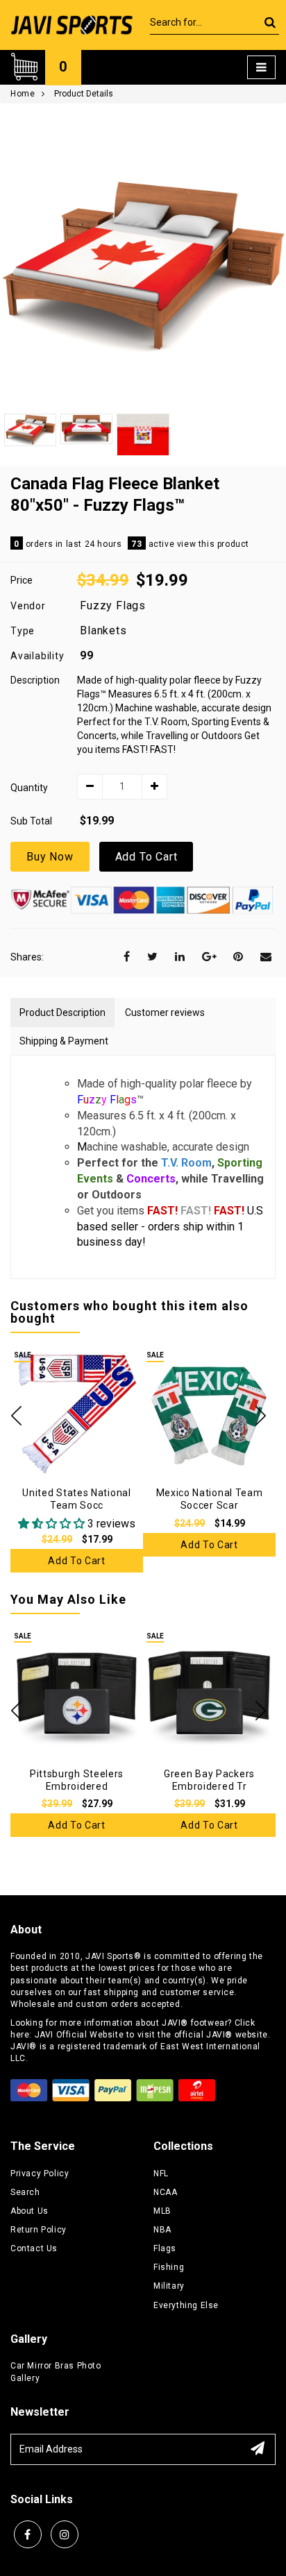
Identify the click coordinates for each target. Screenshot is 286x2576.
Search (25, 2192)
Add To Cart (146, 857)
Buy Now (50, 857)
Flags (165, 2248)
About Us (30, 2211)
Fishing (169, 2267)
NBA (162, 2230)
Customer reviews (165, 1012)
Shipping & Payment (64, 1041)
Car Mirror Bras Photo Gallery (56, 2372)
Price (22, 580)
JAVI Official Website (79, 2035)
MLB (162, 2211)
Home (23, 94)
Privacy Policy (40, 2173)
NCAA (165, 2192)
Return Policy (39, 2230)
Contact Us (34, 2248)
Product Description (62, 1012)
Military (169, 2286)
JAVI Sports (110, 1956)
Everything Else (186, 2305)
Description (35, 680)
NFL (161, 2173)
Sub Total (31, 821)
